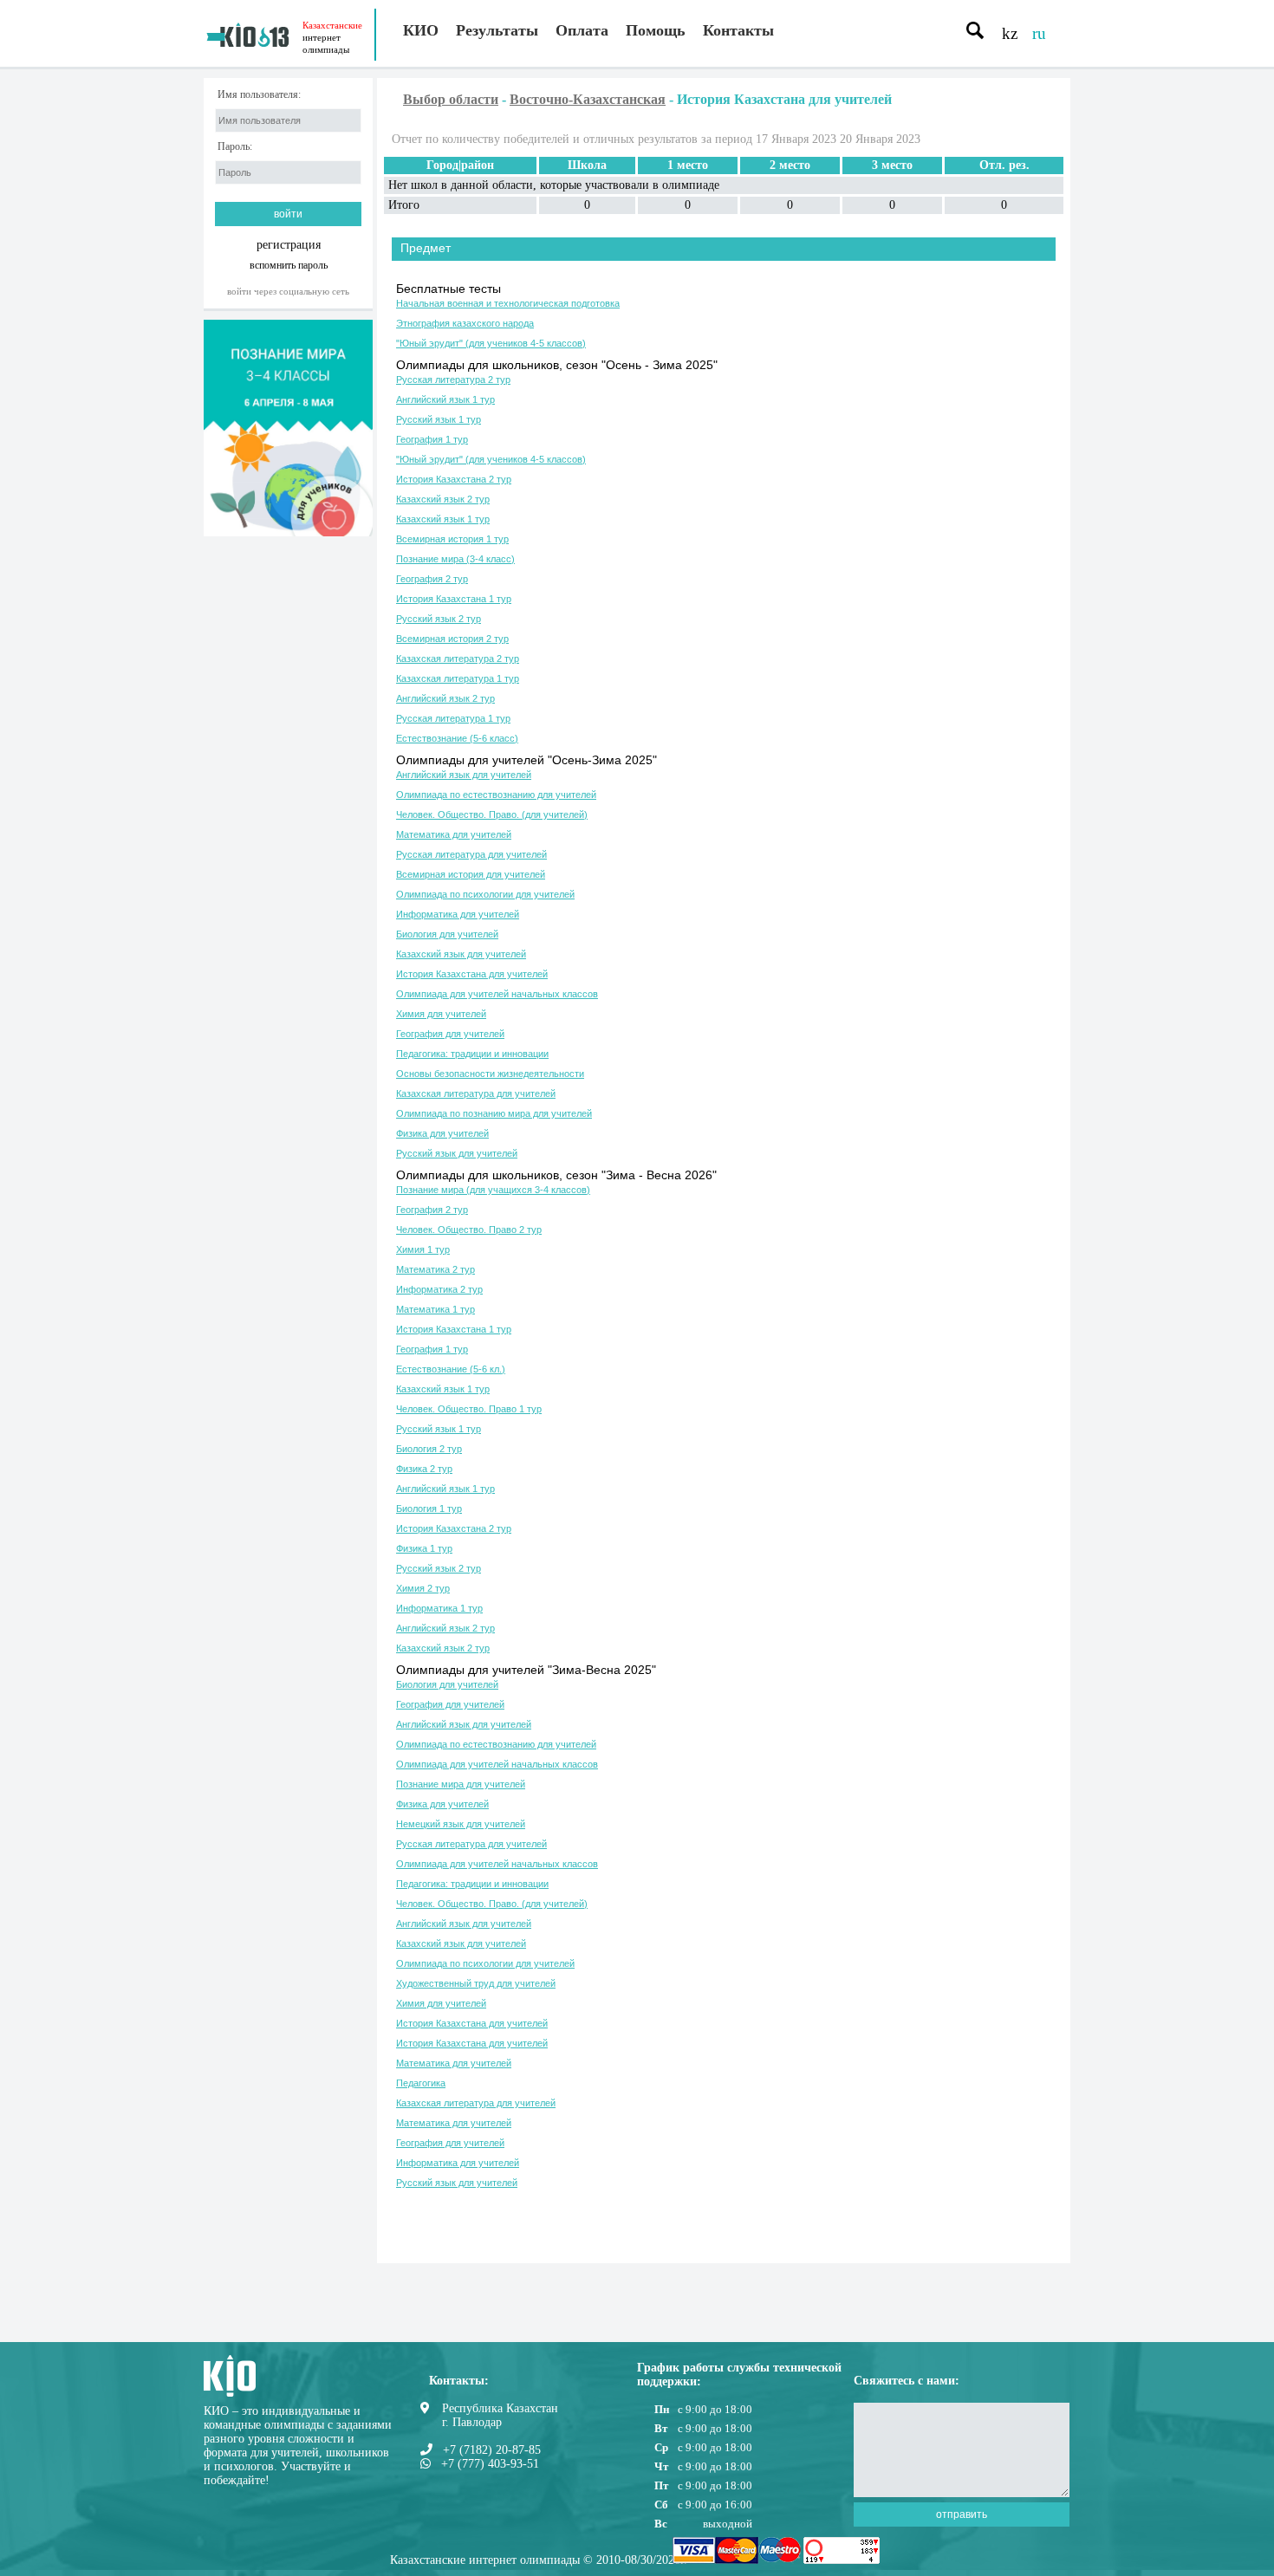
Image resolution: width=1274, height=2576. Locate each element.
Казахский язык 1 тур (443, 519)
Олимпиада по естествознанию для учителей (496, 795)
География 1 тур (432, 439)
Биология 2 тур (429, 1449)
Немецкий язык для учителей (461, 1824)
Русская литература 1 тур (453, 718)
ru (1039, 33)
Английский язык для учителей (464, 775)
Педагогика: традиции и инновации (472, 1054)
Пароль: (235, 147)
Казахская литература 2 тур (458, 659)
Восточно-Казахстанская (588, 99)
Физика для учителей (442, 1133)
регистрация (289, 245)
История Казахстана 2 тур (454, 479)
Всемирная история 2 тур (452, 639)
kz (1010, 33)
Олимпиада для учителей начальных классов (497, 994)
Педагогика (421, 2083)
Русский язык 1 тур (439, 419)
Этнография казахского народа (465, 323)
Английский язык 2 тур (445, 698)
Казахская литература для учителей (476, 1093)
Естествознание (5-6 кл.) (451, 1369)
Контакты (738, 30)
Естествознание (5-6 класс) (457, 738)
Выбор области (451, 99)
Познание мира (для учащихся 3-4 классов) (493, 1190)
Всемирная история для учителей (471, 874)
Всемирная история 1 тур (452, 539)
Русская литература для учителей (471, 854)
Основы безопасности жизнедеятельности (490, 1074)
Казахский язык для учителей (461, 954)
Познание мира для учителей (461, 1784)
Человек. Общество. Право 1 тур (469, 1409)
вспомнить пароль (289, 265)
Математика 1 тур (435, 1309)
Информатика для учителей (458, 914)
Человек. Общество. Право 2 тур (469, 1230)
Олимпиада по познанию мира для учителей (494, 1113)
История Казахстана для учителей (472, 974)
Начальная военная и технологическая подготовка (508, 303)
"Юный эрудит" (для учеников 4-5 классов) (491, 343)
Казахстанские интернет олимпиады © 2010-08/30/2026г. (539, 2560)
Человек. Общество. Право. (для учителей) (492, 814)
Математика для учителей (454, 834)
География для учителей (450, 1034)
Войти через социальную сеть (288, 291)
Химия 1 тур (423, 1249)
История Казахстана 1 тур (454, 599)
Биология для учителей (447, 934)
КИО (421, 30)
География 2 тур (432, 579)
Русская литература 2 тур (453, 380)
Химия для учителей (441, 1014)
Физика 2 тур (424, 1469)
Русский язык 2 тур (439, 619)
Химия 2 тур (423, 1588)
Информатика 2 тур (439, 1289)
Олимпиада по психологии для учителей (485, 894)
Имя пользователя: (259, 95)
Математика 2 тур (435, 1269)
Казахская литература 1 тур (458, 678)
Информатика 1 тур (439, 1608)
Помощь (656, 30)
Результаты (497, 30)
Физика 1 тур (424, 1548)
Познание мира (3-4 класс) (455, 559)
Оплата (582, 30)
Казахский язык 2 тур (443, 499)
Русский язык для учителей (457, 1153)
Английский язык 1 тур (445, 399)
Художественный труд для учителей (476, 1983)
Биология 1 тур (429, 1509)
